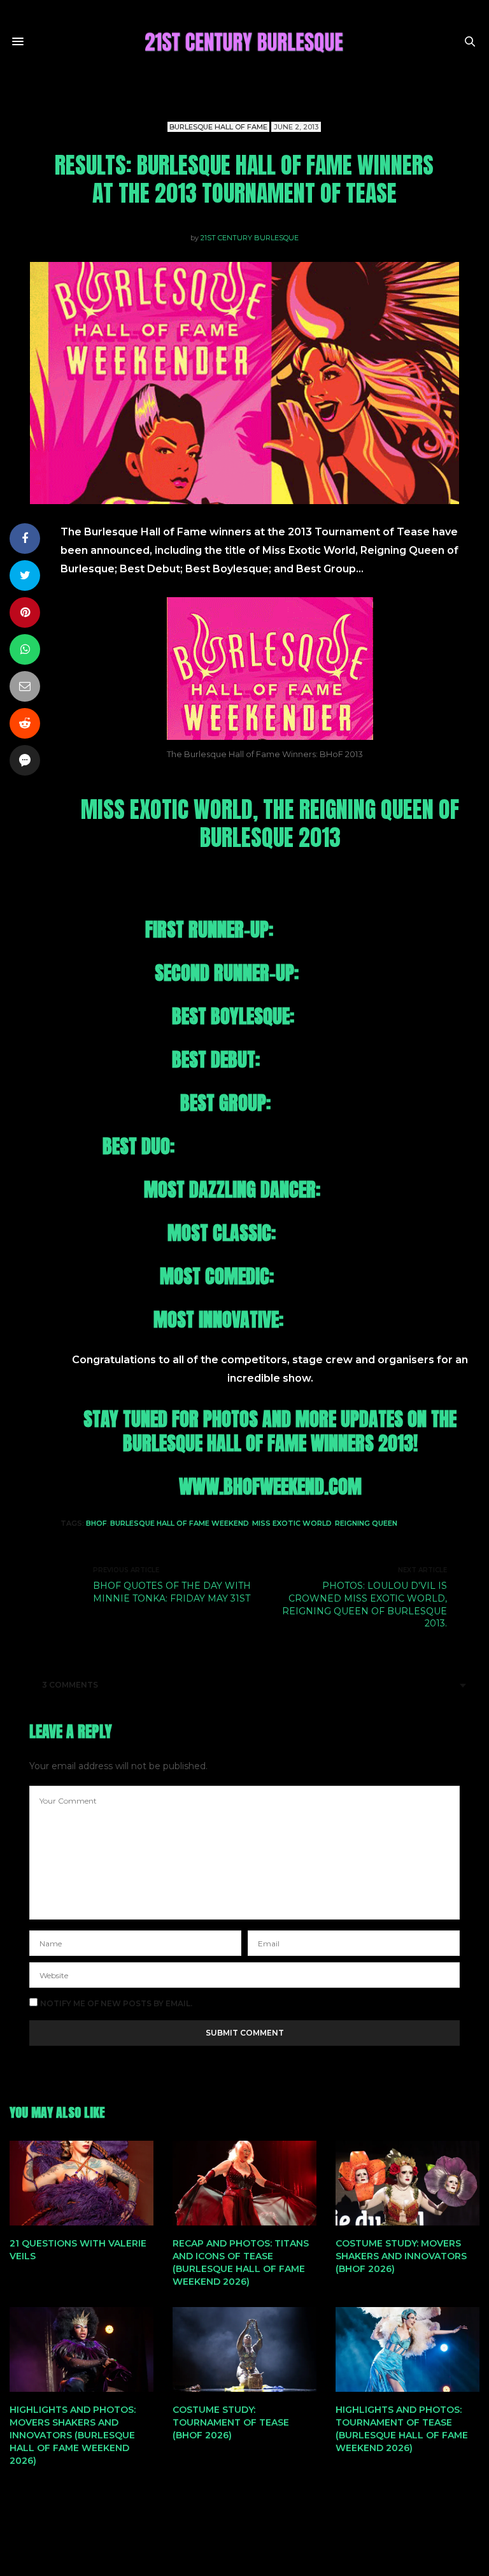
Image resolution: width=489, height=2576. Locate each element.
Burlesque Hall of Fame (218, 127)
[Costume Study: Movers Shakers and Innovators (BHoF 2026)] (407, 2183)
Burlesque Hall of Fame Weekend (180, 1523)
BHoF (96, 1523)
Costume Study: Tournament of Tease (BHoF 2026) (231, 2422)
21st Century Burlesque (250, 238)
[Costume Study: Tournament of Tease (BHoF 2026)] (244, 2349)
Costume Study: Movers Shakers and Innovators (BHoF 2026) (401, 2256)
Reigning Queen (366, 1523)
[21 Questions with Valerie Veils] (81, 2183)
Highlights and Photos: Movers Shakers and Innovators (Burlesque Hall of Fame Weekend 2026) (73, 2435)
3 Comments (70, 1685)
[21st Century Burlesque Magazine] (244, 41)
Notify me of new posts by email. (116, 2004)
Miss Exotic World (292, 1523)
